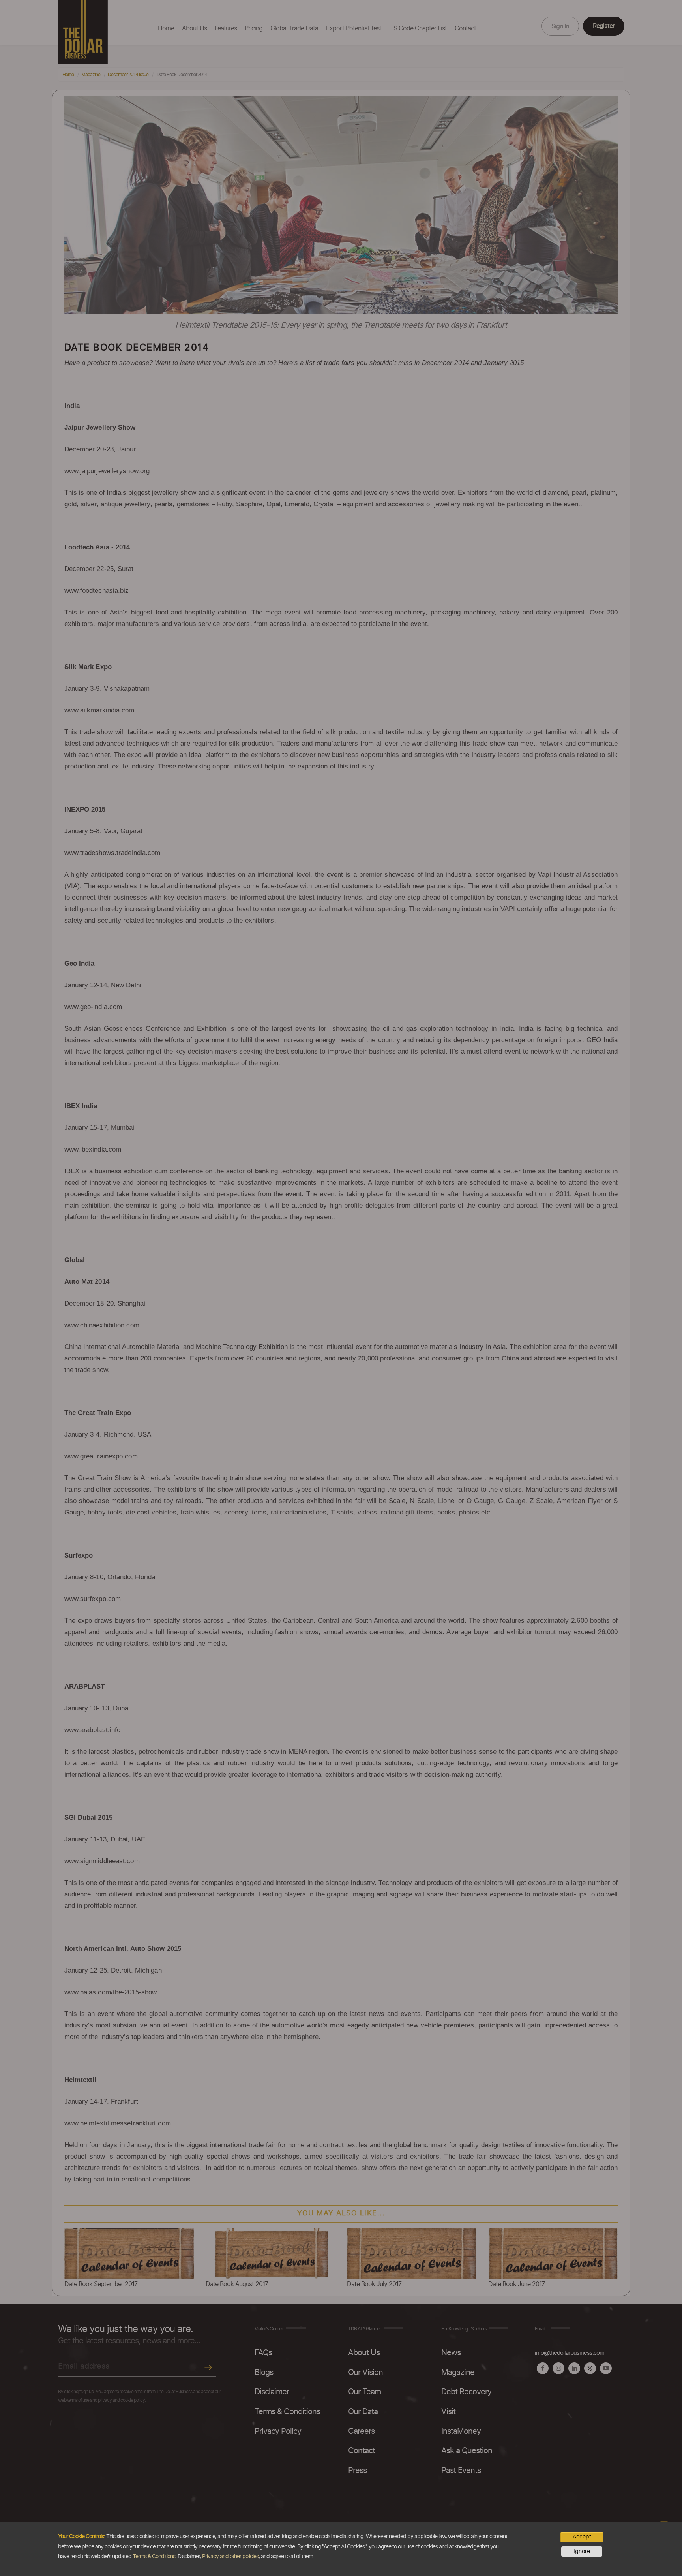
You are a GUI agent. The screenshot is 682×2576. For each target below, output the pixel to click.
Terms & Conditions (154, 2557)
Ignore (582, 2552)
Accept (582, 2537)
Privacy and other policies (230, 2557)
